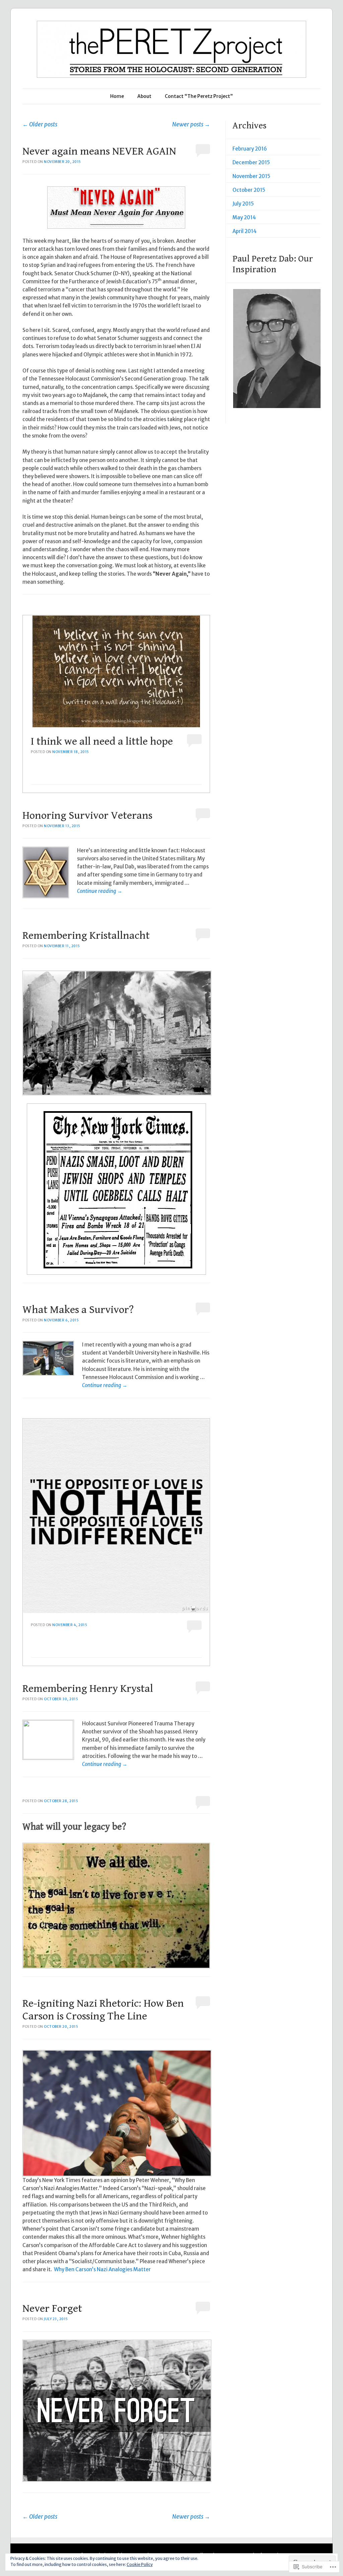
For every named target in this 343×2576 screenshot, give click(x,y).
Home (117, 96)
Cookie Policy (140, 2564)
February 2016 (250, 149)
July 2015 (243, 204)
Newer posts (191, 124)
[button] (277, 349)
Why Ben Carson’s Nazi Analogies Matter (102, 2269)
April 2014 (245, 231)
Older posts (40, 124)
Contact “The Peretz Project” (199, 96)
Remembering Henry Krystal (88, 1689)
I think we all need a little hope (102, 741)
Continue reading (100, 891)
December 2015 (251, 162)
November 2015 (251, 176)
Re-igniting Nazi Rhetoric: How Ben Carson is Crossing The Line (103, 2010)
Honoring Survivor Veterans (87, 816)
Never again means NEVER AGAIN (99, 151)
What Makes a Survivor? (78, 1310)
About (144, 96)
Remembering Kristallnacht (86, 936)
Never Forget (52, 2309)
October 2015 (249, 190)
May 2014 (244, 217)
